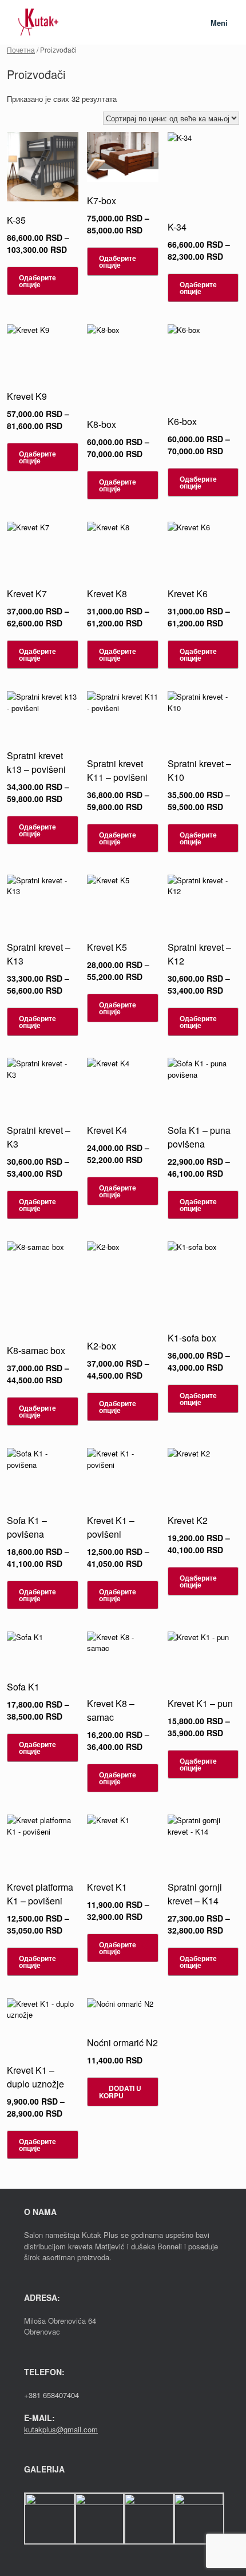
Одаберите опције (37, 281)
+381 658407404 (51, 2395)
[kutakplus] (38, 22)
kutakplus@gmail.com (61, 2429)
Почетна (21, 49)
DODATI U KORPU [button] (120, 2092)
